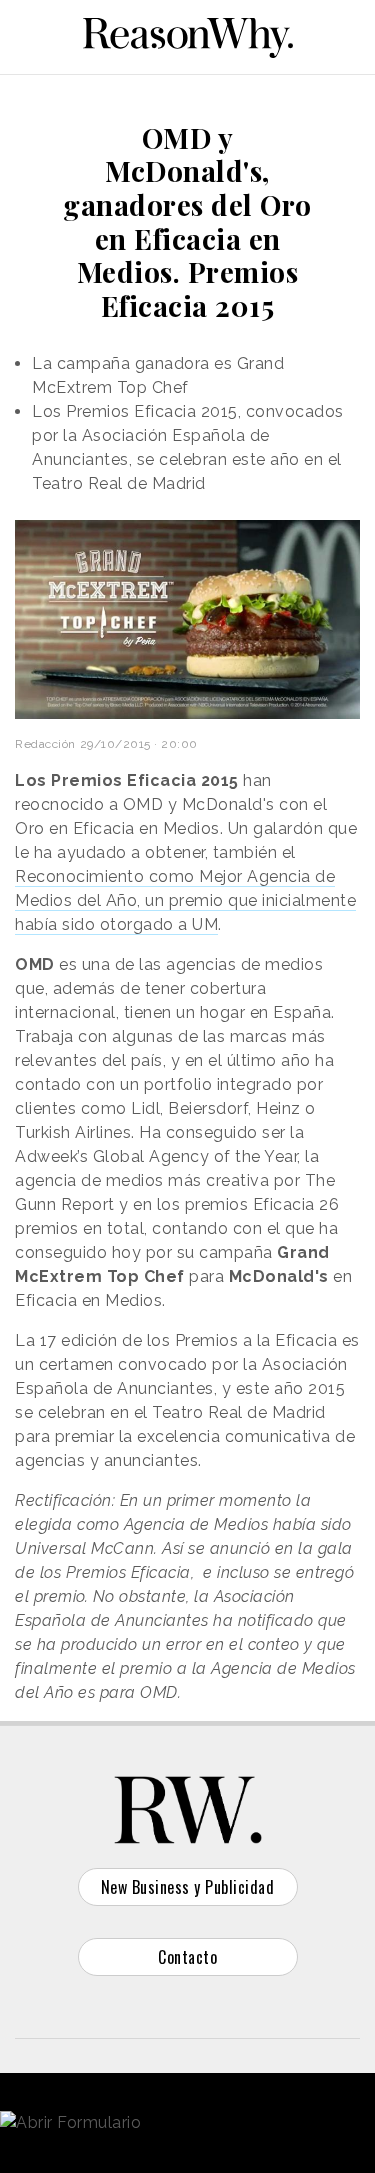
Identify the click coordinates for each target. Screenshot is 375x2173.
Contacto (187, 1957)
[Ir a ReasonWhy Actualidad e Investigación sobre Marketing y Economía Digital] (188, 34)
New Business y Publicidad (188, 1887)
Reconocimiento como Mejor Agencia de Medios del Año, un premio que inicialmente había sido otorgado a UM (185, 900)
